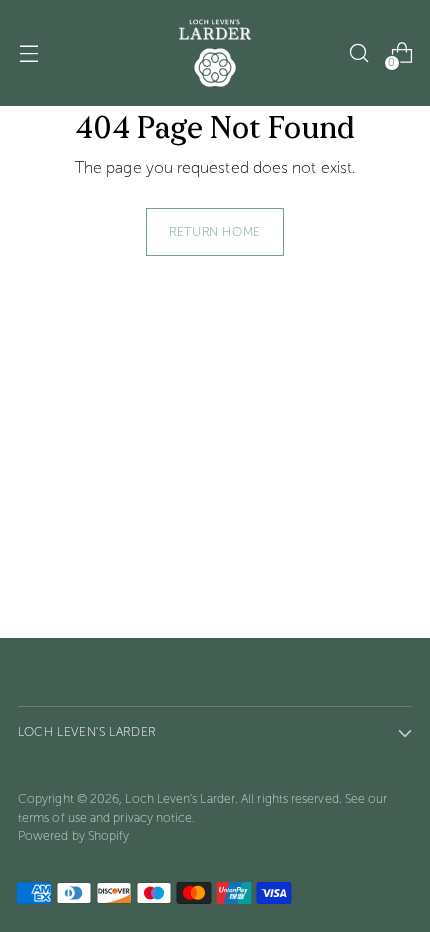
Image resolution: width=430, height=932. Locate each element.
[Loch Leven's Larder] (215, 53)
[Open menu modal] (28, 53)
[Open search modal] (358, 53)
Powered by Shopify (73, 835)
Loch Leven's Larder (180, 798)
